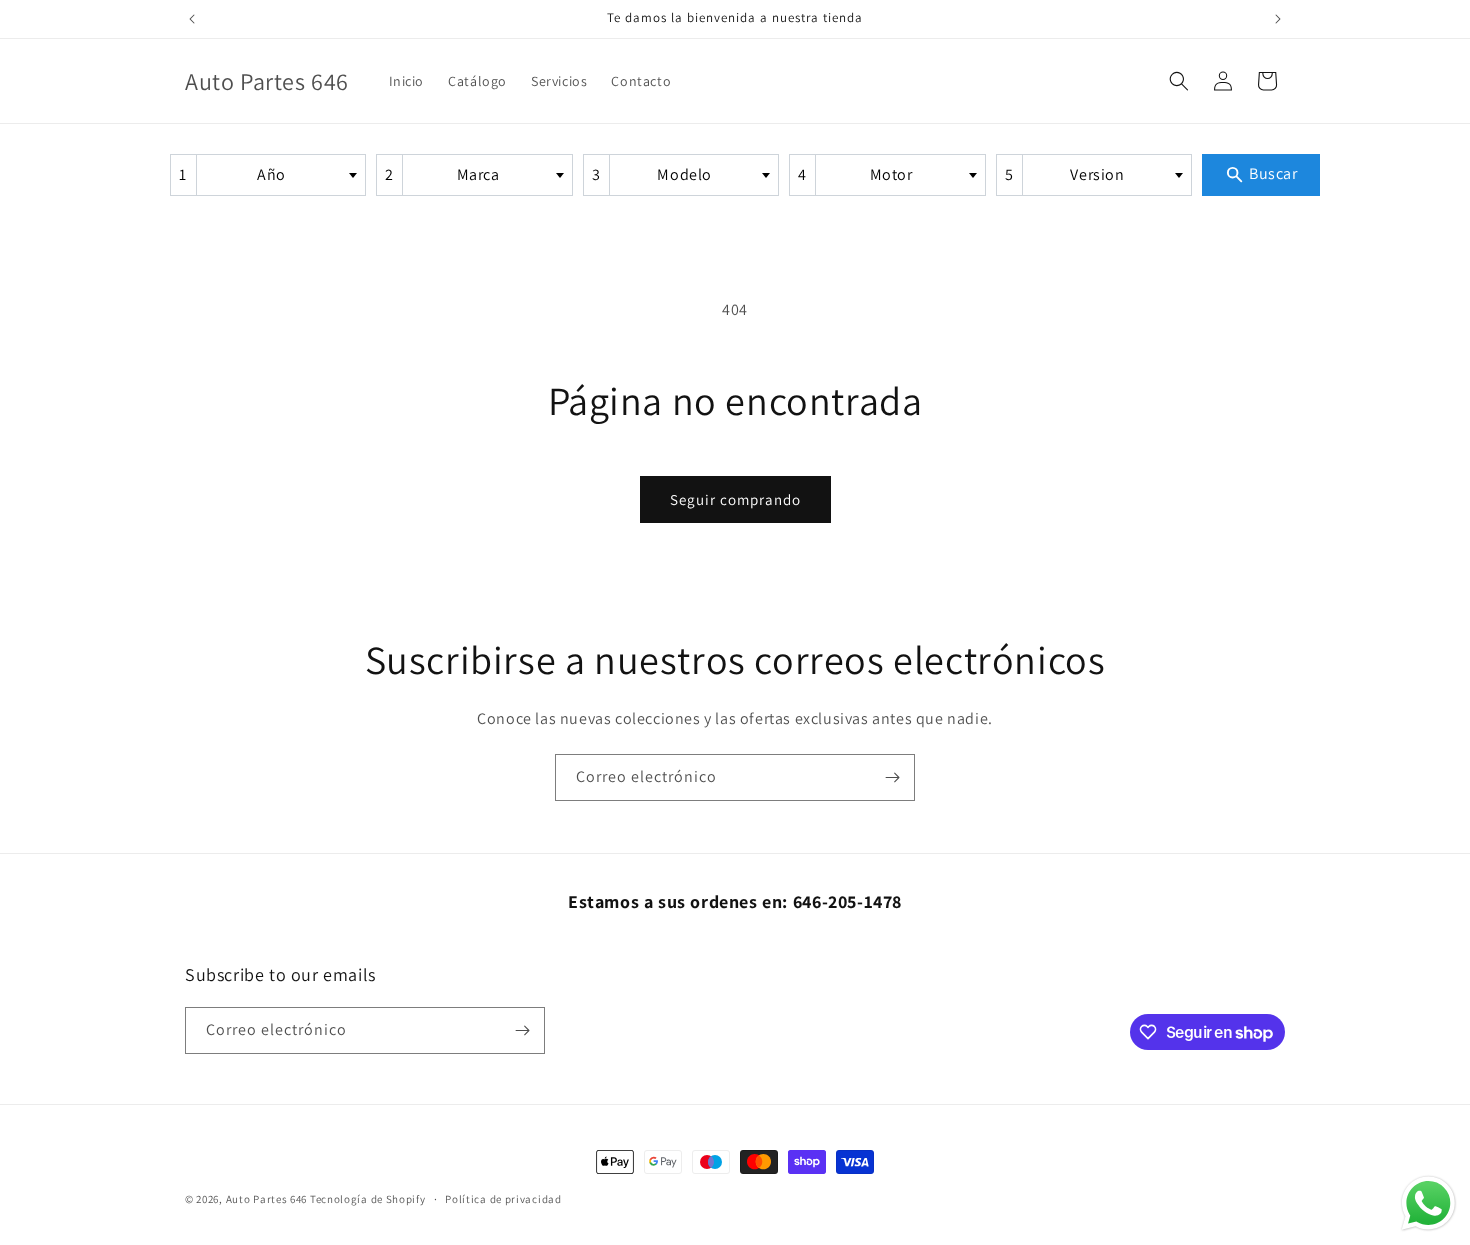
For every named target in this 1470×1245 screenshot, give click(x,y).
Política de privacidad (503, 1199)
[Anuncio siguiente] (1278, 19)
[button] (1179, 81)
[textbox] (278, 175)
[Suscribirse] (892, 777)
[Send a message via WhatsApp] (1428, 1203)
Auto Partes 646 (267, 1199)
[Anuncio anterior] (192, 19)
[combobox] (268, 175)
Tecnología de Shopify (368, 1199)
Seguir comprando (735, 499)
